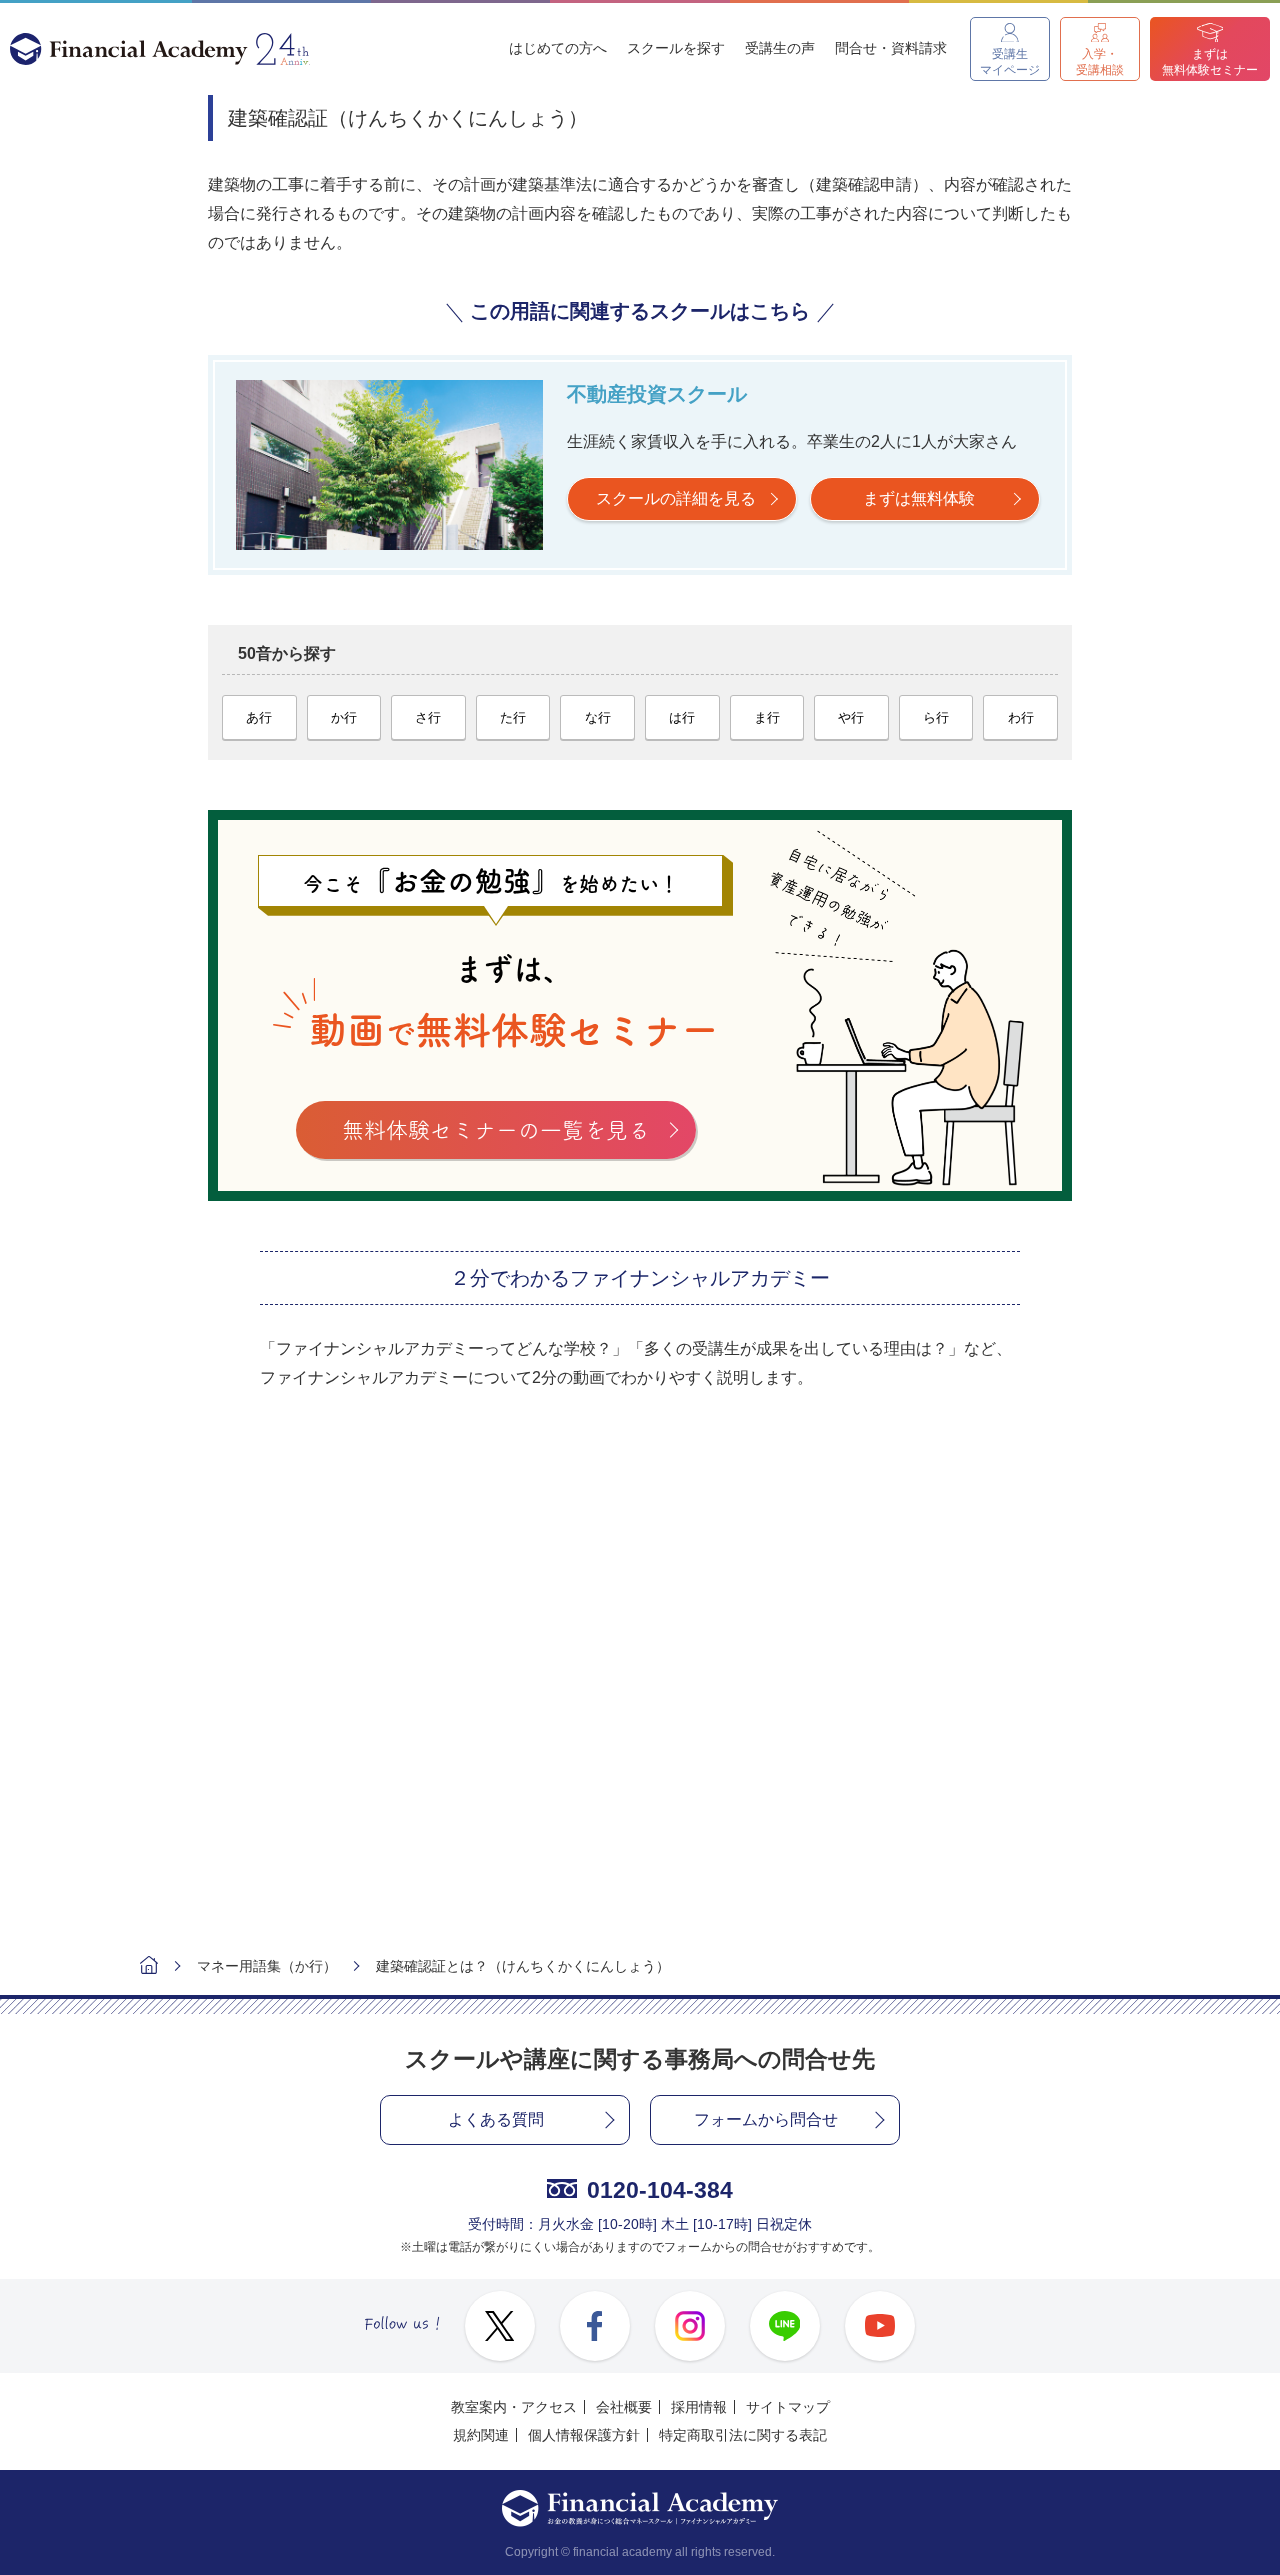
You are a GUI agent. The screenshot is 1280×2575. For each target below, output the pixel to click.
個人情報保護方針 (584, 2435)
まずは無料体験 (919, 498)
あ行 (259, 717)
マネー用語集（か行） (267, 1966)
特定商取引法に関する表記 (743, 2435)
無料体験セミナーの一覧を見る (496, 1130)
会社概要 (624, 2407)
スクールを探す (676, 48)
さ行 (428, 717)
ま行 (767, 717)
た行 (513, 717)
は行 (682, 717)
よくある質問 (496, 2119)
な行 (598, 717)
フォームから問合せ (766, 2119)
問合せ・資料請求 (891, 48)
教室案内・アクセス (514, 2407)
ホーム (149, 1967)
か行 (344, 717)
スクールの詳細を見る (676, 498)
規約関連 (481, 2435)
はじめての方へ (558, 48)
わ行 (1021, 717)
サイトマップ (788, 2407)
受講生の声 (780, 48)
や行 (851, 717)
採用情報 (699, 2407)
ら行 (936, 717)
